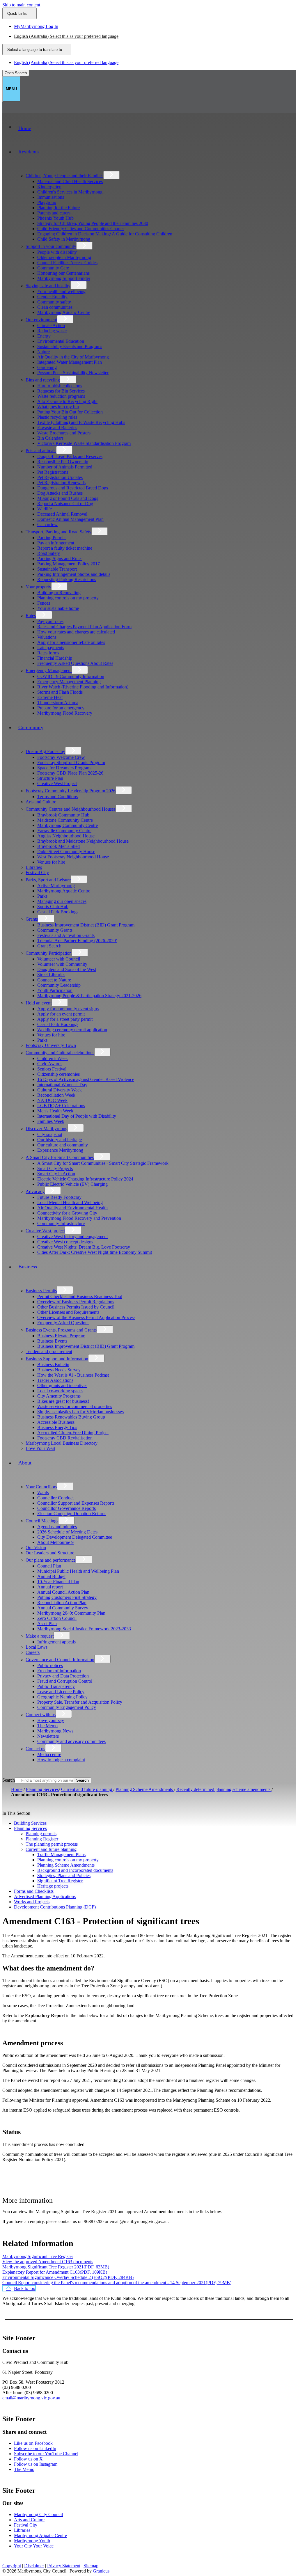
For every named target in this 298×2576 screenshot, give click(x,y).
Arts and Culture (41, 802)
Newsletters (48, 1736)
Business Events (52, 1341)
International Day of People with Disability (77, 1116)
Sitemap (91, 2566)
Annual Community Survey (63, 1608)
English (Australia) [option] (66, 62)
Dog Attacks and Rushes (60, 493)
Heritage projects (53, 1886)
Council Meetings (42, 1521)
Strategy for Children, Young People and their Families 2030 (93, 223)
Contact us (35, 1749)
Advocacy (35, 1191)
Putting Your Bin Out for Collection (70, 412)
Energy (44, 336)
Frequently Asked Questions (63, 1323)
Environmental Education (61, 341)
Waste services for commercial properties (75, 1406)
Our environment (41, 320)
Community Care (53, 268)
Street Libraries (51, 975)
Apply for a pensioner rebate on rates (71, 642)
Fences (44, 603)
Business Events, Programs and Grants (61, 1330)
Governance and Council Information (60, 1660)
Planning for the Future (58, 208)
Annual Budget (51, 1576)
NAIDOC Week (52, 1100)
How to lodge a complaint (61, 1760)
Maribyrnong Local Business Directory (62, 1443)
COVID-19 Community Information (71, 676)
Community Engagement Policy (67, 1707)
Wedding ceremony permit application (72, 1030)
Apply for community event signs (68, 1009)
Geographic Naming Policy (62, 1697)
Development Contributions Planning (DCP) (55, 1907)
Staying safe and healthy (48, 286)
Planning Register (42, 1839)
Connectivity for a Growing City (67, 1213)
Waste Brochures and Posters (64, 433)
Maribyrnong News (55, 1731)
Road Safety (49, 553)
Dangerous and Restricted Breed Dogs (73, 488)
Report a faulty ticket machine (65, 548)
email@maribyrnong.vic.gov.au (31, 2398)
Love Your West (40, 1448)
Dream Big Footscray (45, 751)
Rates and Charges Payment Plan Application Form (84, 627)
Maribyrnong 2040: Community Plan (71, 1613)
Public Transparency (56, 1686)
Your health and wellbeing (61, 291)
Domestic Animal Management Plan (70, 519)
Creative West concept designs (65, 1242)
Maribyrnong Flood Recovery (65, 713)
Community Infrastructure (61, 1223)
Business (28, 1267)
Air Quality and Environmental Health (72, 1208)
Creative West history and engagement (72, 1236)
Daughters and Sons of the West (67, 969)
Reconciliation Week (56, 1095)
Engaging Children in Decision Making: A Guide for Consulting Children (105, 234)
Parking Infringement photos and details (74, 574)
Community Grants (55, 930)
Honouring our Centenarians (63, 273)
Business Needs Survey (59, 1370)
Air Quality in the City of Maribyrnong (73, 357)
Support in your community (51, 246)
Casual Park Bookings (58, 912)
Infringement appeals (56, 1642)
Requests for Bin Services (61, 391)
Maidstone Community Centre (65, 820)
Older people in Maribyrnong (64, 257)
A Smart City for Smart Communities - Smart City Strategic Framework (103, 1163)
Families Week (51, 1121)
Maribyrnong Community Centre (68, 825)
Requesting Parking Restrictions (67, 579)
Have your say (51, 1720)
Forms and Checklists (34, 1891)
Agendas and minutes (57, 1527)
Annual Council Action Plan (63, 1592)
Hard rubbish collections (60, 386)
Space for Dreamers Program (64, 768)
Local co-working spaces (60, 1391)
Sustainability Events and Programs (70, 346)
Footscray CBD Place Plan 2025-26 (70, 773)
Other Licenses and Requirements (68, 1312)
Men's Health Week (55, 1111)
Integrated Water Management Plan (70, 362)
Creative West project (45, 1231)
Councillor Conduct (55, 1498)
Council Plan (49, 1566)
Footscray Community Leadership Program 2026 (71, 791)
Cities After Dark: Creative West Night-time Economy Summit (95, 1252)
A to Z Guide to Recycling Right (67, 401)
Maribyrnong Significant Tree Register (38, 2256)
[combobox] (37, 49)
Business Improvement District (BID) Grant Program (86, 925)
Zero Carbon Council (57, 1618)
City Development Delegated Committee (75, 1537)
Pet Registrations (53, 472)
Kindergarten (49, 187)
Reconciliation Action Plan (62, 1603)
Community (31, 727)
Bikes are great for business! (63, 1401)
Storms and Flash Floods (60, 692)
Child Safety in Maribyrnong (64, 239)
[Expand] (22, 167)
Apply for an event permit (61, 1014)
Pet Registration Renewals (61, 483)
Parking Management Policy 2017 (69, 564)
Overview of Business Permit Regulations (76, 1302)
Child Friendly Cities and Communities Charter (81, 229)
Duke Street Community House (66, 852)
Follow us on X (28, 2459)
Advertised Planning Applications (45, 1896)
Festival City (37, 872)
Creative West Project (57, 783)
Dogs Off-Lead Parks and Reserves (70, 456)
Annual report (50, 1587)
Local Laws (37, 1647)
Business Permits (41, 1291)
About (25, 1463)
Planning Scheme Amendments (145, 1789)
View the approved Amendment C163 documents (48, 2262)
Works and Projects (32, 1902)
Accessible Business (56, 1422)
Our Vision (36, 1548)
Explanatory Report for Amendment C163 (55, 2272)
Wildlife (45, 509)
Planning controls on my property (68, 598)
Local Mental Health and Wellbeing (70, 1202)
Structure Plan (50, 778)
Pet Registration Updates (60, 477)
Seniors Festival (52, 1069)
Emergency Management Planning (69, 682)
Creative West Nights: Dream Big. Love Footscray (84, 1247)
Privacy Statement (64, 2566)
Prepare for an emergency (61, 708)
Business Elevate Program (61, 1336)
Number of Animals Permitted (65, 467)
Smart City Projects (55, 1168)
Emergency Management (49, 671)
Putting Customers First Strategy (67, 1597)
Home (17, 1789)
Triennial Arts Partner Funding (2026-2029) (77, 941)
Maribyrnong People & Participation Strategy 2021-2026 (89, 996)
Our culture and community (63, 1145)
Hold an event (39, 1003)
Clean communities (55, 307)
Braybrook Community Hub (63, 815)
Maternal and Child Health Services (70, 181)
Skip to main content (21, 5)
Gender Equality (52, 297)
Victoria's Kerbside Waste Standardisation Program (84, 443)
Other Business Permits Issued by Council (76, 1307)
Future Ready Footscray (59, 1197)
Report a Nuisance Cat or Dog (65, 504)
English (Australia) (66, 36)
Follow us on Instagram (36, 2464)
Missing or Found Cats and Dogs (68, 498)
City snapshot (50, 1134)
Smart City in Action (56, 1174)
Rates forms (48, 653)
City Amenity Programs (59, 1396)
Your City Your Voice (34, 2546)
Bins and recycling (43, 380)
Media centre (49, 1754)
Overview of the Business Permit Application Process (86, 1317)
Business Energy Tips (57, 1427)
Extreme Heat (50, 697)
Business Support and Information (57, 1359)
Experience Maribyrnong (60, 1150)
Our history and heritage (60, 1140)
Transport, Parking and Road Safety (58, 532)
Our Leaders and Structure (50, 1553)
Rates (31, 616)
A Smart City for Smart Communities (60, 1157)
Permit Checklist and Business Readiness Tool (80, 1296)
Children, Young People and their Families (64, 176)
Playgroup (47, 202)
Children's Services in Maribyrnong (70, 192)
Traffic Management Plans (61, 1855)
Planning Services (42, 1789)
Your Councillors (41, 1487)
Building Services (30, 1823)
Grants (32, 919)
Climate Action (51, 325)
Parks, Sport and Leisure (48, 880)
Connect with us (41, 1715)
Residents (29, 152)
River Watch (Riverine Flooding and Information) (83, 687)
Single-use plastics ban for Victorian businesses (80, 1412)
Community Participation (49, 953)
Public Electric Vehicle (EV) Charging (72, 1184)
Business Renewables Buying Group (71, 1417)
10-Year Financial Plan (58, 1582)
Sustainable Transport (57, 569)
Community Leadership (59, 985)
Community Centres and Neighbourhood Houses (71, 809)
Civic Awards (50, 1064)
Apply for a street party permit (65, 1019)
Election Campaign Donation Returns (72, 1514)
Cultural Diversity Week (60, 1090)
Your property (38, 587)
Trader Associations (55, 1380)
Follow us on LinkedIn (35, 2448)
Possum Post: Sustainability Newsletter (73, 373)
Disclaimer (34, 2566)
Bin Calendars (50, 438)
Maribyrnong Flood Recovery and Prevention (79, 1218)
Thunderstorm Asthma (58, 703)
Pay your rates (50, 621)
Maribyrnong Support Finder (64, 278)
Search (9, 1780)
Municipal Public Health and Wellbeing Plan (78, 1571)
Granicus (101, 2571)
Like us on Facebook (33, 2443)
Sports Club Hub (53, 907)
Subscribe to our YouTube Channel (46, 2454)
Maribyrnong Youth (32, 2541)
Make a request (40, 1636)
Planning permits (41, 1834)
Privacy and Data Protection (63, 1676)
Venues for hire (51, 862)
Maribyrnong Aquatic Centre (64, 312)
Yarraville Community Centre (64, 831)
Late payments (51, 648)
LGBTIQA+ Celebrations (61, 1106)
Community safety (54, 302)
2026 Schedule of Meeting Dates (67, 1532)
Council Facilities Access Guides (67, 263)
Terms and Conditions (57, 797)
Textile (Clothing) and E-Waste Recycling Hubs (81, 422)
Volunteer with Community (62, 964)
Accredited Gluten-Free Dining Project (73, 1433)
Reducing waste (52, 331)
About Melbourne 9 (55, 1542)
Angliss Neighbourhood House (66, 836)
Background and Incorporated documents (75, 1870)
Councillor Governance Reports (66, 1508)
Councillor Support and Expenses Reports (76, 1503)
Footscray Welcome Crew (61, 757)
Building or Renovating (59, 593)
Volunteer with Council (59, 959)
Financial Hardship (55, 658)
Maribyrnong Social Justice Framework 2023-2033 (84, 1629)
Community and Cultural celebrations (60, 1053)
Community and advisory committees (71, 1741)
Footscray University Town (51, 1045)
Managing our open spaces (62, 901)
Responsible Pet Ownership (63, 462)
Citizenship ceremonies (58, 1074)
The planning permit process (52, 1844)
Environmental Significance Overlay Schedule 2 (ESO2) (68, 2277)
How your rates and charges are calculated (76, 632)
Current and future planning (87, 1789)
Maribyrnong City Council (38, 2514)
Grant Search (49, 946)
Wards (43, 1493)
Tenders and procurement (49, 1351)
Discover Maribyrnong (47, 1129)
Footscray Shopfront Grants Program (71, 762)
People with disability (57, 252)
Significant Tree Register (60, 1881)
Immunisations (51, 197)
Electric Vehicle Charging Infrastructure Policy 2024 (85, 1179)
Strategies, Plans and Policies (64, 1875)
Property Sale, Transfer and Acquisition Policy (80, 1702)
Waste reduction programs (61, 396)
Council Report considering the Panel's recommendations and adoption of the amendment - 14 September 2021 (117, 2283)
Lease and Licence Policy (61, 1692)
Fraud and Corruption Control (65, 1681)
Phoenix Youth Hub (55, 218)
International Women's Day (62, 1085)
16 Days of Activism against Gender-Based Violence (86, 1079)
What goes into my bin (58, 407)
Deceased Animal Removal (62, 514)
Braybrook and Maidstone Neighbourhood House (83, 841)
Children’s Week (53, 1058)
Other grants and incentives (62, 1385)
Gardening (47, 367)
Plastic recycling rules (57, 417)
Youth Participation (55, 990)
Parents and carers (54, 213)
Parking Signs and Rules (60, 559)
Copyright (12, 2566)
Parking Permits (52, 538)
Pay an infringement (56, 543)
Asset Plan (47, 1623)
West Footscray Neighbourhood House (73, 857)
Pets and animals (41, 451)
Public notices (50, 1665)
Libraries (34, 867)
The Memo (47, 1726)
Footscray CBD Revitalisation (65, 1438)
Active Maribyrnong (56, 886)
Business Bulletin (53, 1365)
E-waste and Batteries (57, 428)
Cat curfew (47, 524)
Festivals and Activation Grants (66, 935)
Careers (33, 1652)
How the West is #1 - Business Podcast (73, 1375)
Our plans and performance (51, 1560)
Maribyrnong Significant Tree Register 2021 (56, 2267)
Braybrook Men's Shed (58, 846)
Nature (44, 352)
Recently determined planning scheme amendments (224, 1789)
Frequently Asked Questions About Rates (75, 663)
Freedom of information (59, 1671)
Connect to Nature (54, 980)
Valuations (47, 637)
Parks (42, 896)
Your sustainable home (58, 608)
